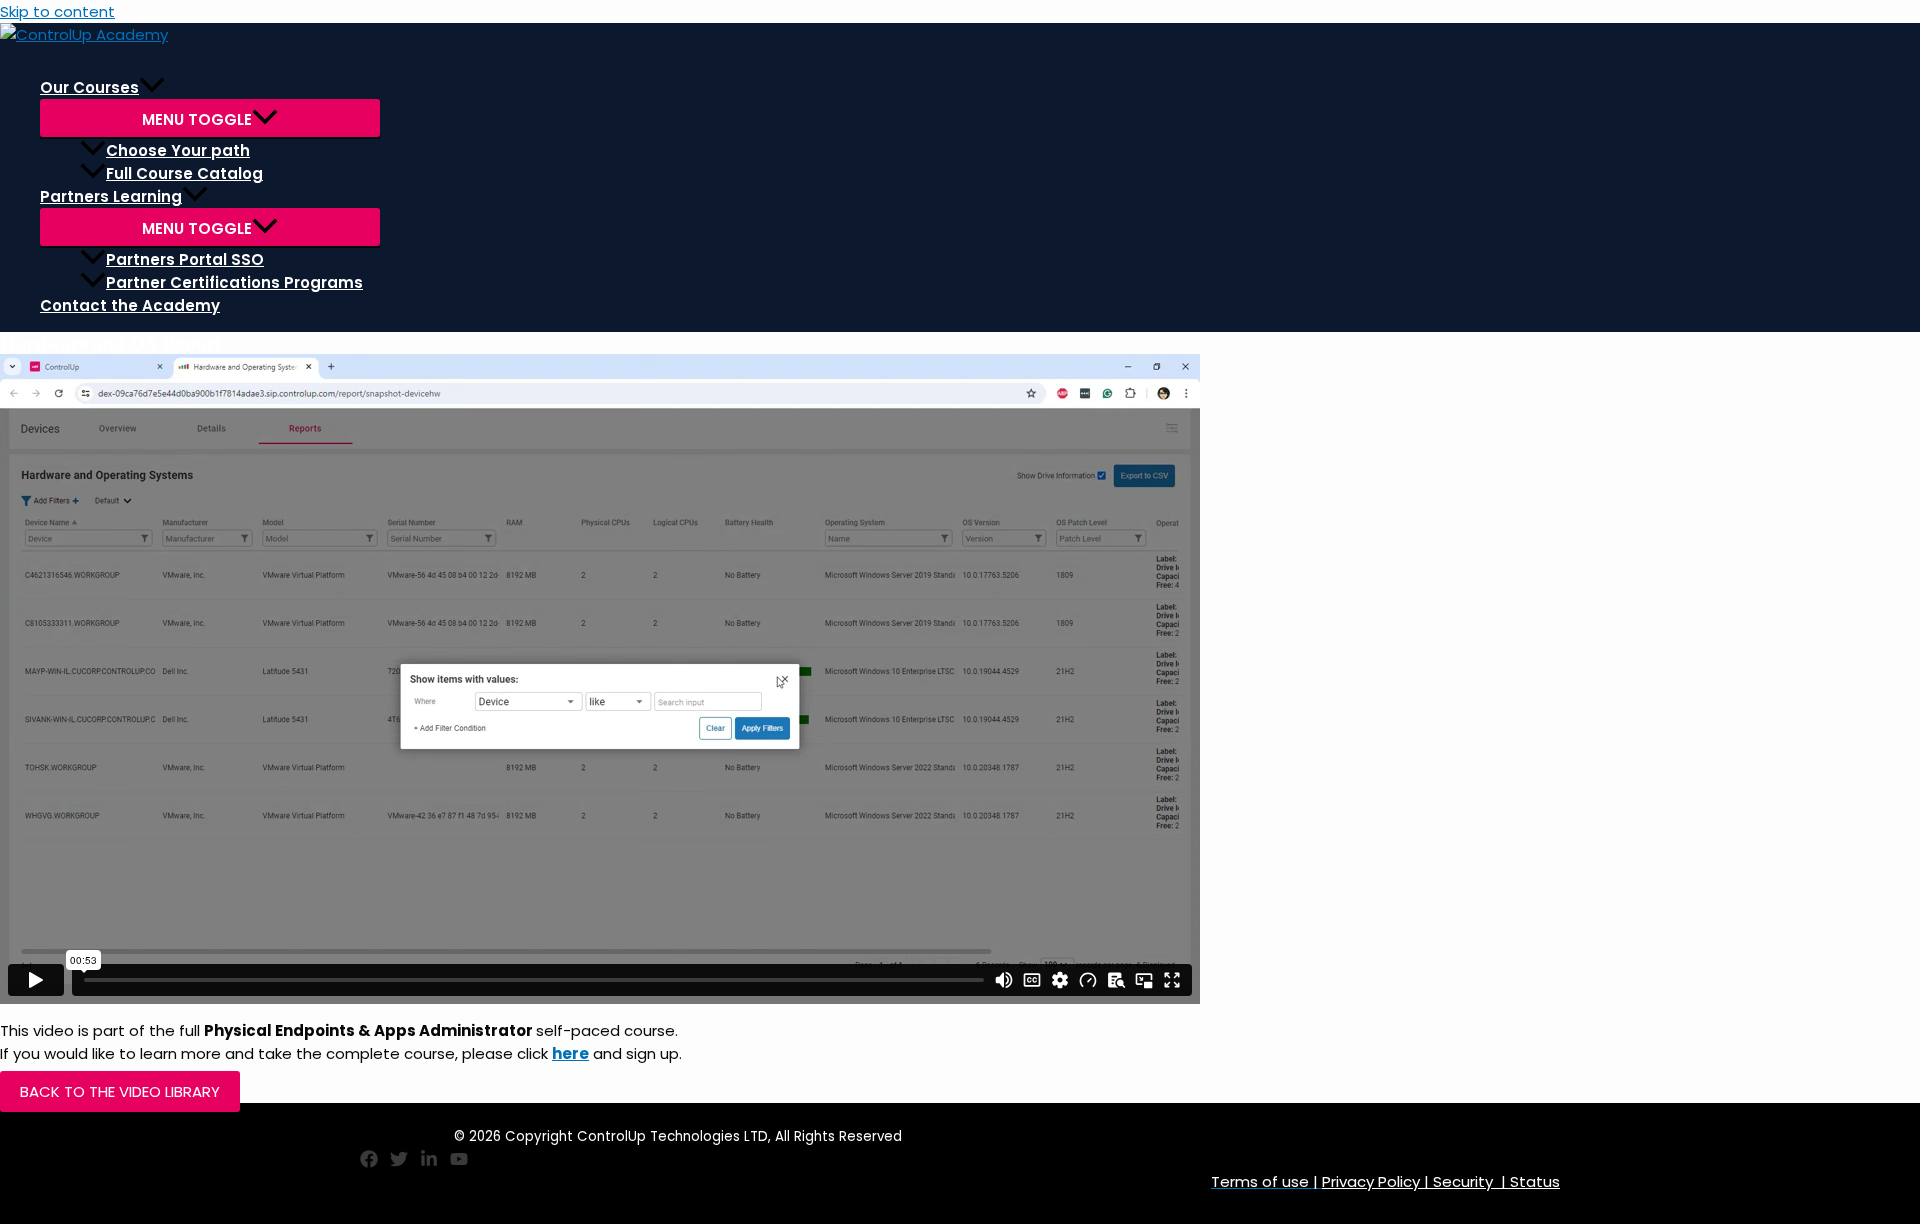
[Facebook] (369, 1162)
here (570, 1053)
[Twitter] (399, 1162)
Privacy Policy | (1377, 1181)
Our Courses (89, 87)
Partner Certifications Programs (234, 282)
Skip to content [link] (57, 11)
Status (1533, 1181)
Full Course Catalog (184, 173)
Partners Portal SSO (185, 259)
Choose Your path (178, 150)
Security (1463, 1181)
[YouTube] (459, 1162)
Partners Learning (111, 196)
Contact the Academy (130, 305)
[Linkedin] (429, 1162)
